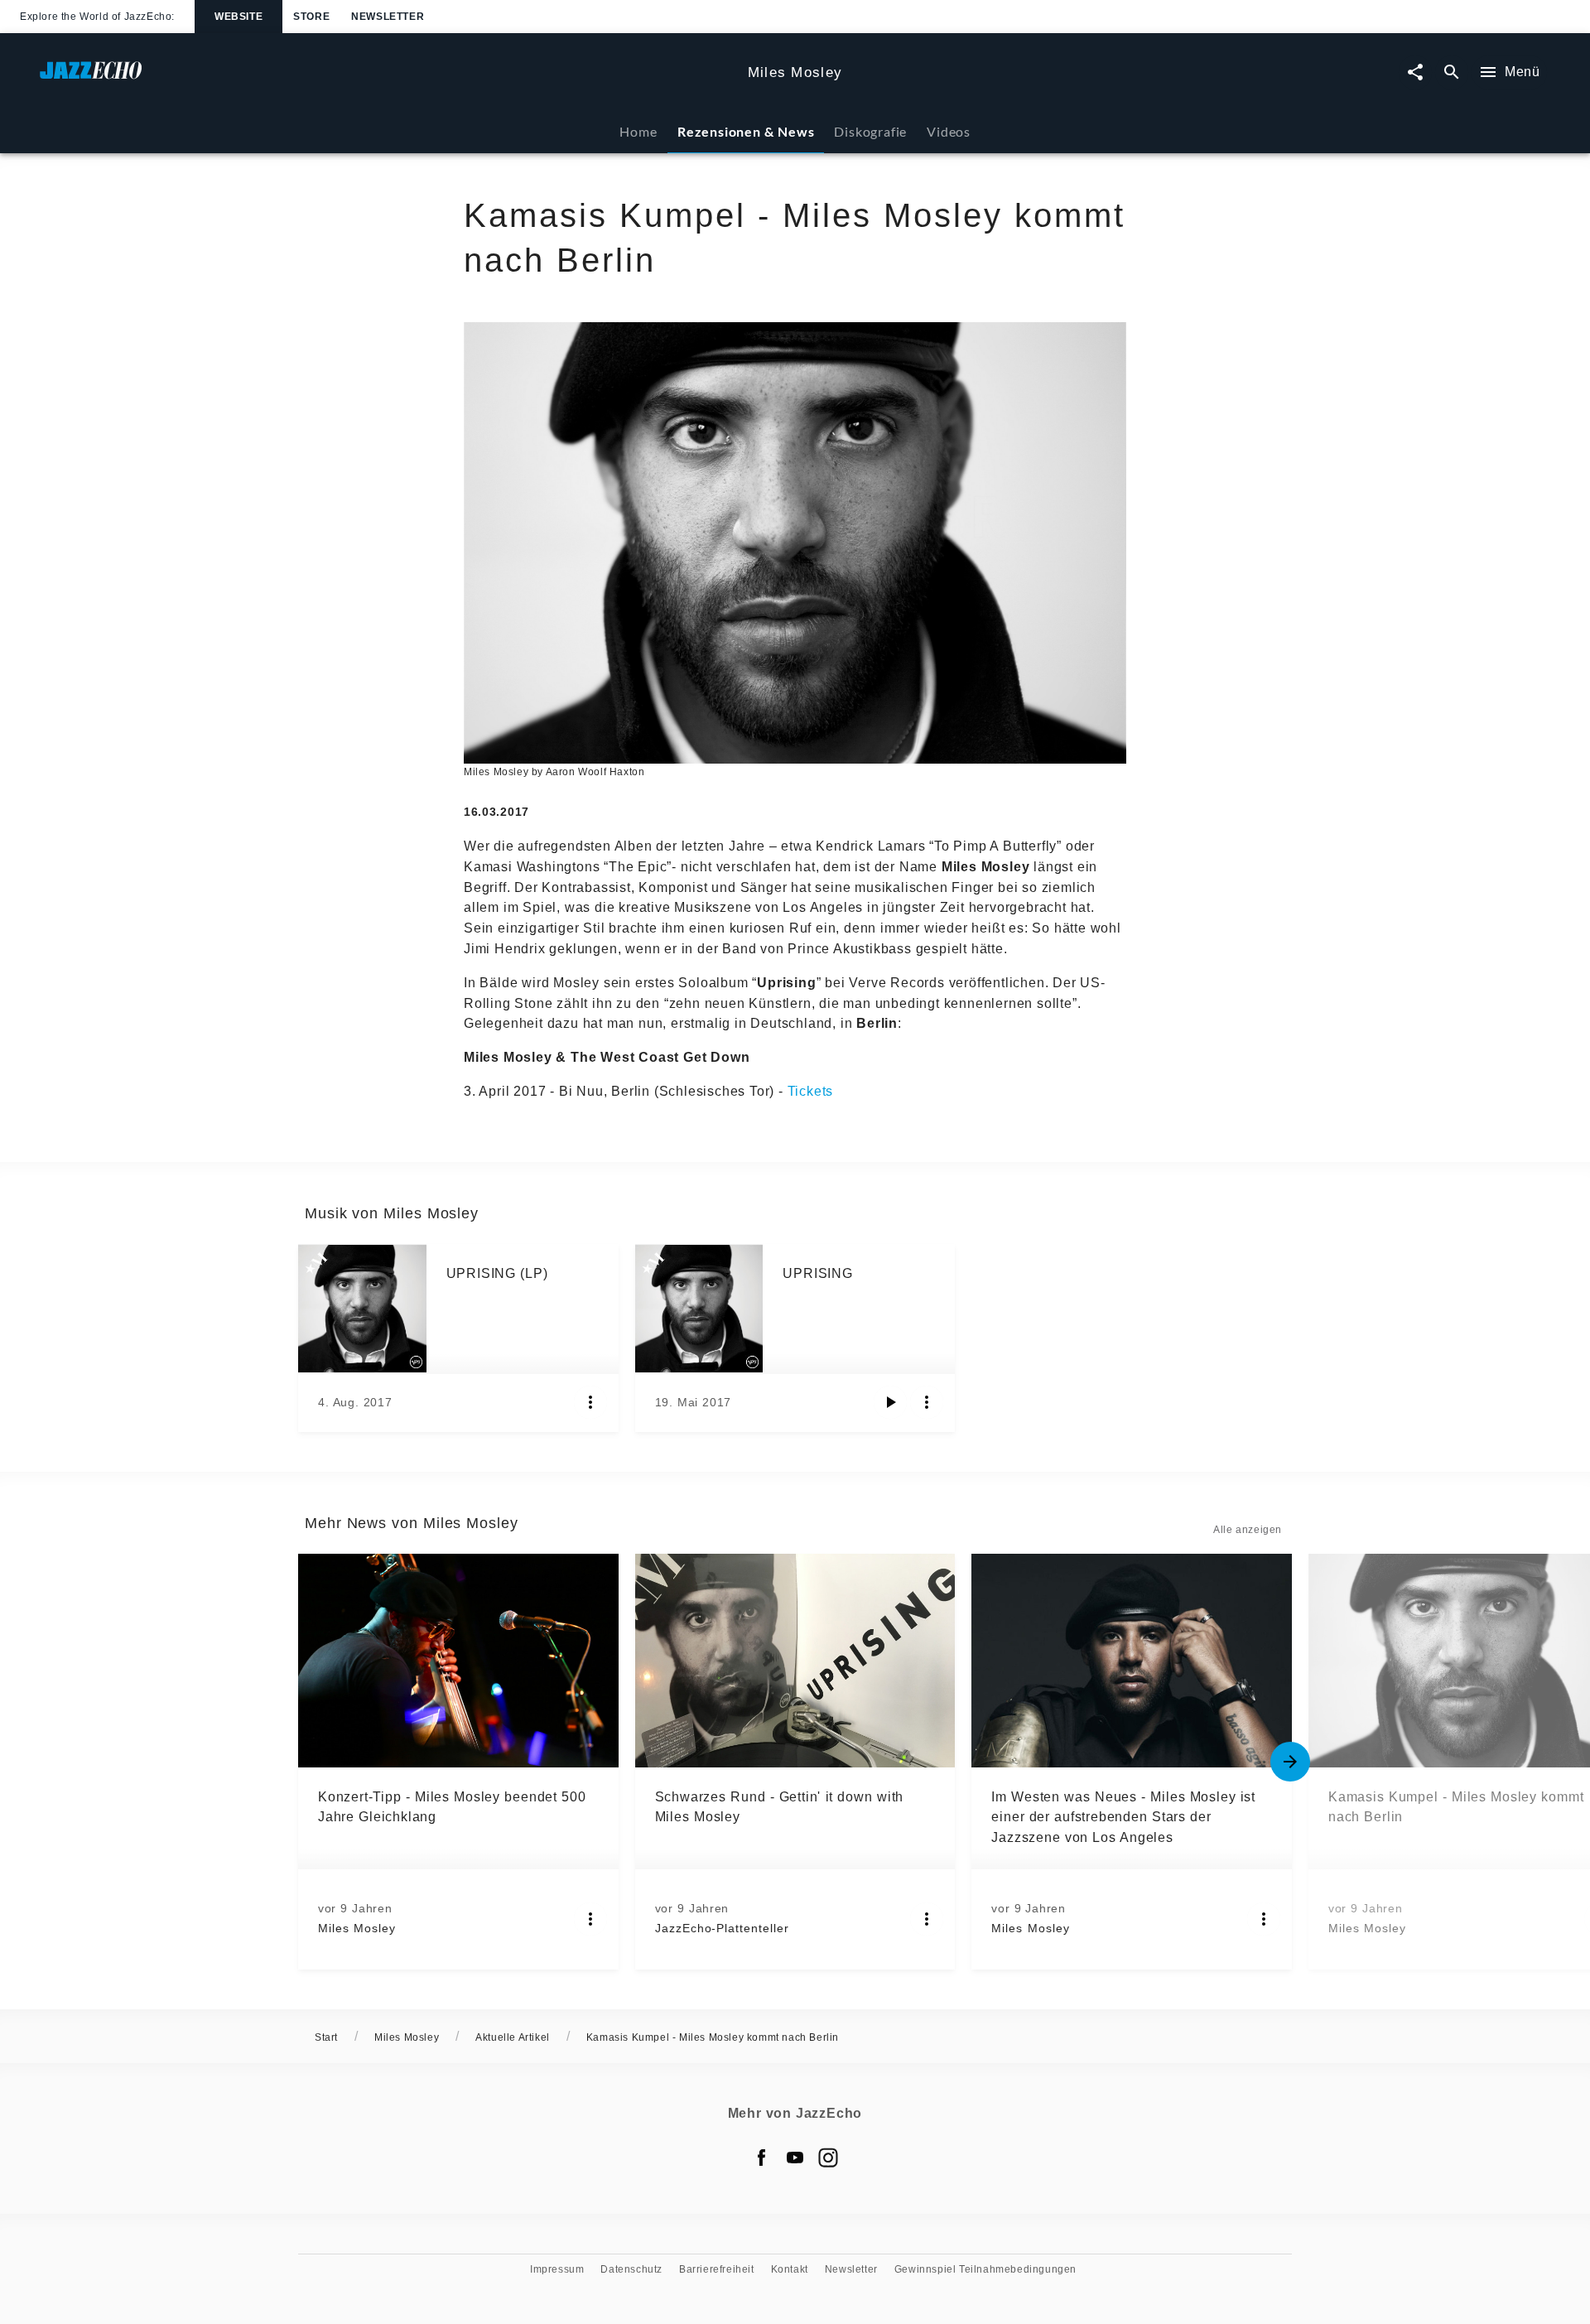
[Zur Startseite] (387, 78)
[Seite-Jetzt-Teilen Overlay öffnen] (1415, 72)
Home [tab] (638, 131)
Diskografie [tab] (870, 131)
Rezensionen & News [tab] (746, 131)
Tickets (811, 1091)
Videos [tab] (949, 131)
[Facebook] (762, 2158)
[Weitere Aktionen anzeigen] (590, 1402)
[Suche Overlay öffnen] (1452, 72)
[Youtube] (795, 2158)
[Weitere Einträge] (1290, 1762)
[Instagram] (828, 2158)
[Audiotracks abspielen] (890, 1402)
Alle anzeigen (1248, 1530)
